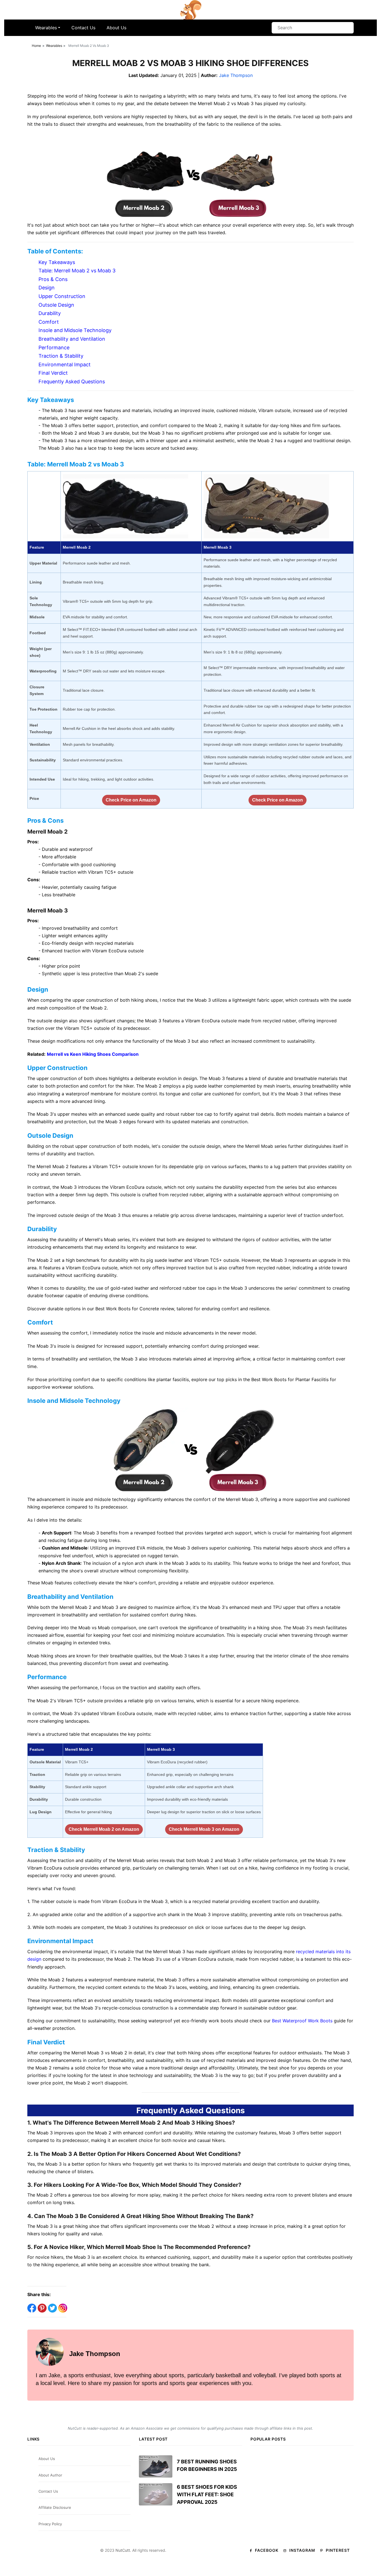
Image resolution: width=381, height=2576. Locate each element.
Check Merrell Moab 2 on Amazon (104, 1829)
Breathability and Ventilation (72, 339)
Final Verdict (53, 373)
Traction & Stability (61, 356)
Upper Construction (62, 296)
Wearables (46, 28)
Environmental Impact (65, 365)
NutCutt (123, 2550)
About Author (50, 2475)
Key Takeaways (57, 262)
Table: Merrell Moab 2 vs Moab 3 (77, 271)
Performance (54, 348)
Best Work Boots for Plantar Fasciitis (290, 1379)
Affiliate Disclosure (55, 2507)
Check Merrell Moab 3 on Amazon (204, 1829)
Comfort (49, 322)
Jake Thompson (236, 75)
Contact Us (83, 28)
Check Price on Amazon (131, 800)
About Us (116, 28)
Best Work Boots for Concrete (127, 1309)
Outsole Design (56, 305)
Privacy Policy (50, 2524)
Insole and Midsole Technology (75, 330)
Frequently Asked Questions (72, 382)
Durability (50, 313)
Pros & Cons (53, 279)
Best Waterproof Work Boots (302, 2021)
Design (47, 288)
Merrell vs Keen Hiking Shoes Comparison (93, 1054)
